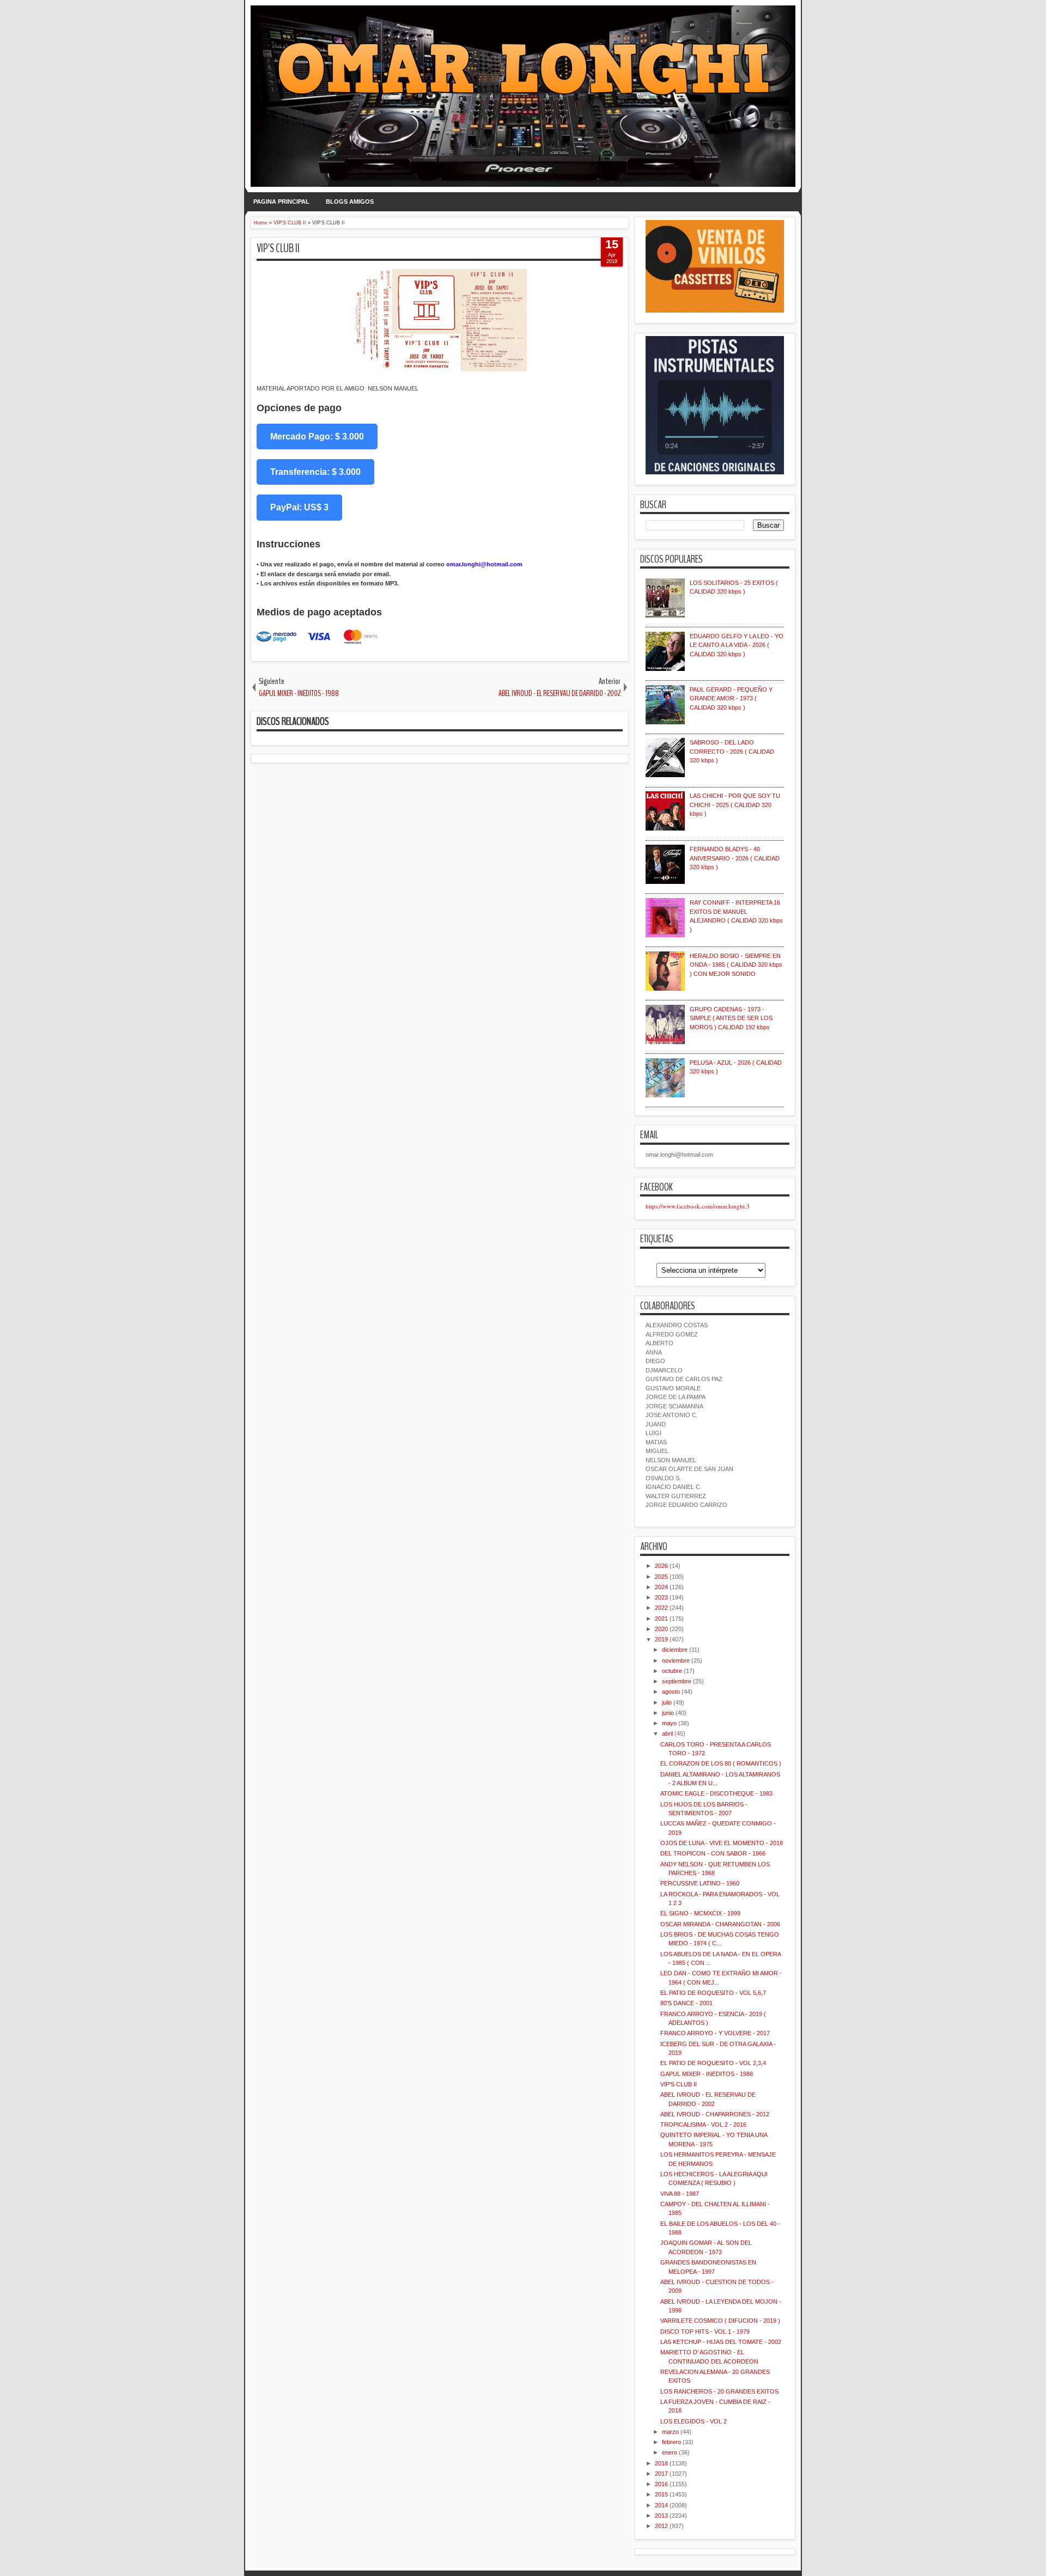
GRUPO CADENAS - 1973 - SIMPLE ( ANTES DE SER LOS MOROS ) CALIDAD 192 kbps (731, 1018)
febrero (671, 2442)
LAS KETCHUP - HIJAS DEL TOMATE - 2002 (721, 2342)
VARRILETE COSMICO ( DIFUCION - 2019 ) (720, 2321)
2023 (661, 1597)
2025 (661, 1577)
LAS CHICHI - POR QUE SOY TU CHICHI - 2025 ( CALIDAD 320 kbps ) (735, 805)
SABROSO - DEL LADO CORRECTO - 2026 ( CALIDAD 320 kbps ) (732, 751)
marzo (670, 2432)
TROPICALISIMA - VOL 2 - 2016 (703, 2125)
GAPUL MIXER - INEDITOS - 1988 (707, 2074)
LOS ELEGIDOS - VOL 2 (694, 2421)
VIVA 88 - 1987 (680, 2194)
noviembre (676, 1661)
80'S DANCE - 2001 (686, 2003)
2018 (661, 2463)
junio (668, 1713)
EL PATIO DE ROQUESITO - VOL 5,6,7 (713, 1993)
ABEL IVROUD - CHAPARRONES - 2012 (715, 2114)
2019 (661, 1639)
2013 (661, 2516)
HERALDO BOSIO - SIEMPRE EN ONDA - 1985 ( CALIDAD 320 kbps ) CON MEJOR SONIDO (736, 965)
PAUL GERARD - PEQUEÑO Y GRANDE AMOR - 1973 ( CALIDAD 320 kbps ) (731, 698)
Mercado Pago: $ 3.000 (317, 437)
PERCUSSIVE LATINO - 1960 (700, 1883)
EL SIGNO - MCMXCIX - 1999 (700, 1913)
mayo (669, 1723)
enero (670, 2452)
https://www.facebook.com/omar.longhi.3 (698, 1206)
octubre (672, 1671)
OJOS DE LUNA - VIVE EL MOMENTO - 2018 (722, 1843)
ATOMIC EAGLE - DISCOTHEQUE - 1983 (716, 1793)
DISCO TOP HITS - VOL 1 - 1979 (705, 2331)
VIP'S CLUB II (278, 248)
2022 (661, 1608)
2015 (661, 2494)
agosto (671, 1692)
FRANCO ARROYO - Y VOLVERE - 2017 (715, 2033)
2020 (661, 1629)
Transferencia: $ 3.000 (315, 472)
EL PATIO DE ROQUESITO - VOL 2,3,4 (713, 2063)
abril (667, 1733)
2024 (661, 1587)
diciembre (675, 1650)
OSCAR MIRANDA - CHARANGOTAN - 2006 (720, 1924)
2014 (661, 2505)
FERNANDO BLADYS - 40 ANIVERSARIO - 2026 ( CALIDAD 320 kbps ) (735, 858)
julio (667, 1702)
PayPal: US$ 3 (299, 507)
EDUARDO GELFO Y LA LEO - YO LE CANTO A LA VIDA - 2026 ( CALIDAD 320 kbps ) (737, 645)
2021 (661, 1619)
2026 (661, 1566)
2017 (661, 2474)
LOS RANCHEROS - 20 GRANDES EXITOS (719, 2391)
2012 (661, 2526)
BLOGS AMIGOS (350, 202)
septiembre (677, 1681)
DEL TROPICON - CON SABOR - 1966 (713, 1853)
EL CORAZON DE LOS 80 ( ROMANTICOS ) (721, 1763)
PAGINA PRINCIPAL (281, 202)
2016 (661, 2484)
